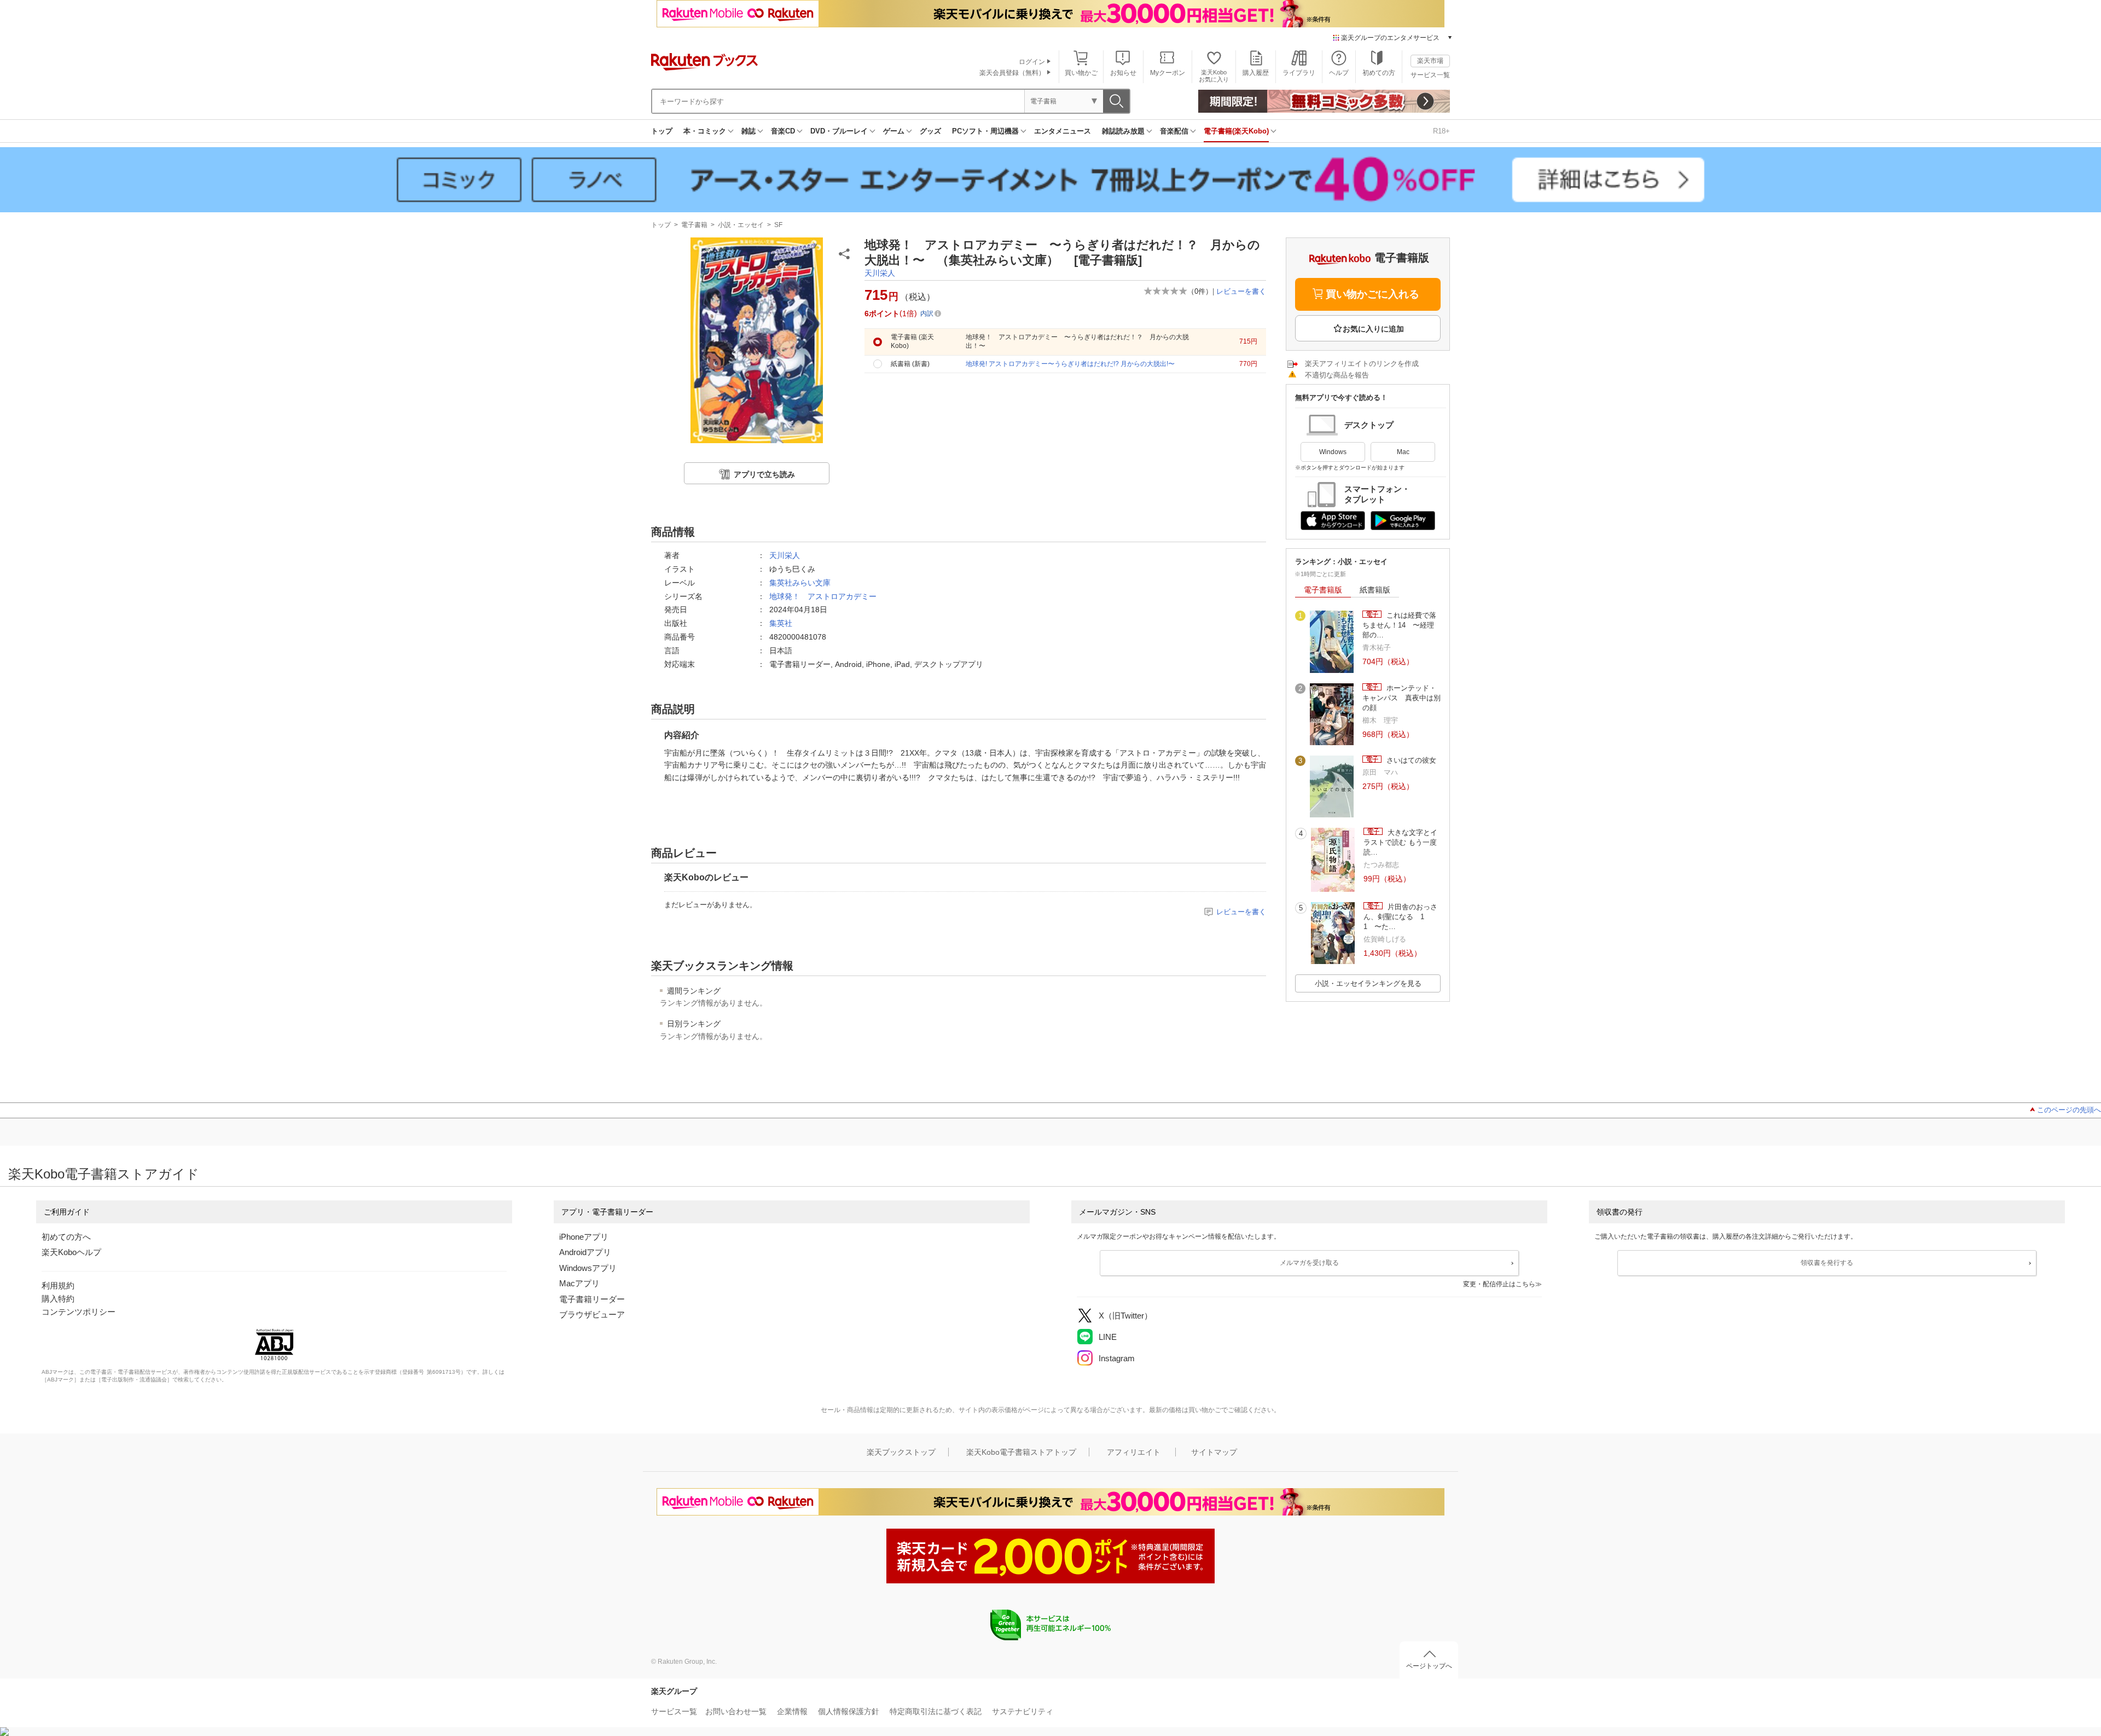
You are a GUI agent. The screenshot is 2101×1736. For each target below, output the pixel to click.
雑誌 (748, 131)
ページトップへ (1429, 1666)
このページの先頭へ (2069, 1110)
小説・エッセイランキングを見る (1368, 983)
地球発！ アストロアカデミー (823, 596)
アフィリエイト (1134, 1452)
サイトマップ (1214, 1452)
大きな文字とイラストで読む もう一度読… (1400, 843)
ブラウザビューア (592, 1314)
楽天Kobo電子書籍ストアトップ (1021, 1452)
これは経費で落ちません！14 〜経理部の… (1399, 625)
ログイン (1032, 62)
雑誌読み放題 (1123, 131)
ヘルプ (1339, 73)
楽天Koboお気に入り (1214, 76)
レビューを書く (1241, 291)
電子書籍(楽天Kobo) (1236, 131)
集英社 (781, 623)
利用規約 (58, 1285)
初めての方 (1379, 73)
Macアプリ (579, 1283)
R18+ (1441, 131)
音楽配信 (1174, 131)
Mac (1403, 452)
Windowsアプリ (588, 1268)
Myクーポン (1168, 73)
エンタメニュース (1063, 131)
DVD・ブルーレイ (839, 131)
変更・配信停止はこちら (1499, 1284)
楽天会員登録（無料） (1012, 73)
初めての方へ (66, 1237)
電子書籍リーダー (592, 1299)
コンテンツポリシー (79, 1312)
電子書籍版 (1323, 590)
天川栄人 (880, 273)
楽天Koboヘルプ (71, 1252)
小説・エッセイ (741, 225)
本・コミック (705, 131)
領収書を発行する (1827, 1263)
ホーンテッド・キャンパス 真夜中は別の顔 (1401, 698)
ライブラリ (1299, 73)
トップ (662, 131)
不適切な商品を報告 (1337, 375)
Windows (1333, 452)
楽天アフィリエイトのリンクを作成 (1362, 364)
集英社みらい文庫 (800, 583)
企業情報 (792, 1711)
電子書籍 (694, 225)
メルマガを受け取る (1309, 1263)
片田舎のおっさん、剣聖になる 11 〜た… (1400, 917)
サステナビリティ (1023, 1711)
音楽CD (783, 131)
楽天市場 (1430, 61)
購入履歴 (1256, 73)
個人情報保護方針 (849, 1711)
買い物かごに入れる (1372, 294)
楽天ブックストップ (901, 1452)
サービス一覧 (1430, 75)
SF (778, 225)
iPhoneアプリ (584, 1237)
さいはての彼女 (1410, 760)
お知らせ (1123, 73)
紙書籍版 (1375, 590)
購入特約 (58, 1299)
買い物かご (1081, 73)
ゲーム (894, 131)
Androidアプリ (585, 1252)
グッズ (930, 131)
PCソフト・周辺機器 (985, 131)
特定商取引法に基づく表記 (936, 1711)
